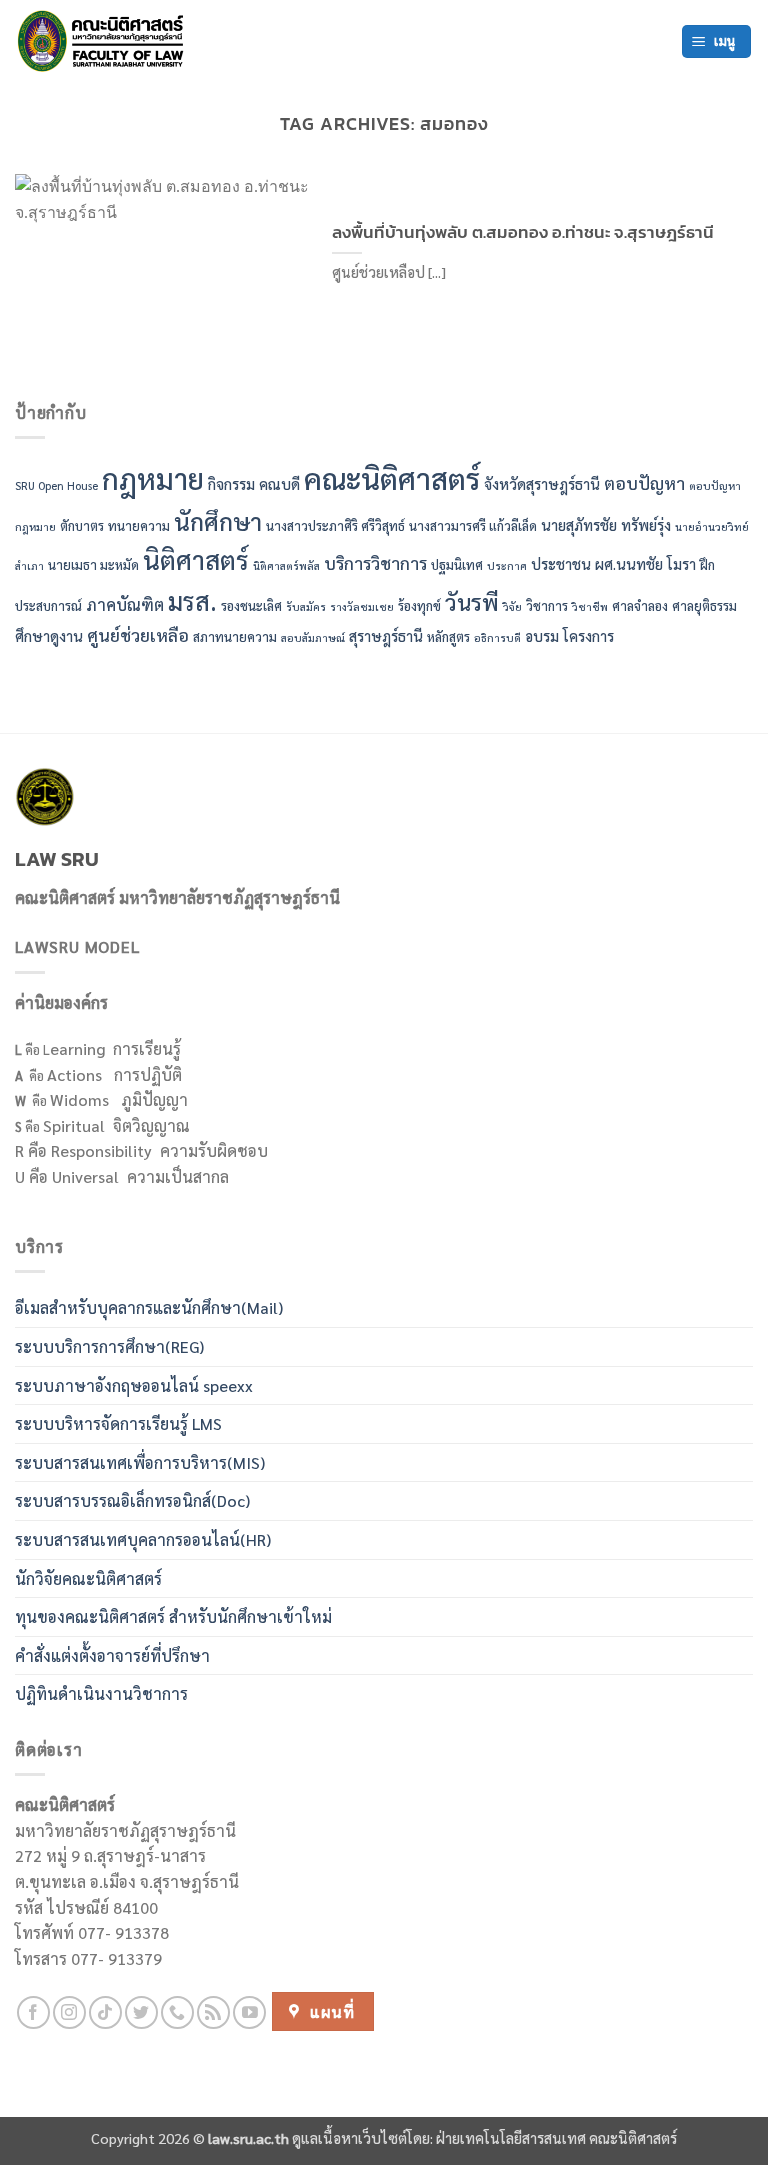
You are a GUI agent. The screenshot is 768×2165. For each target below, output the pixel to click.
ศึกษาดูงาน (49, 635)
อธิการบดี (497, 637)
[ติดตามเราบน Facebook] (33, 2012)
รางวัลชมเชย (362, 606)
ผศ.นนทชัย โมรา (645, 563)
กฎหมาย (153, 478)
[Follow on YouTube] (249, 2012)
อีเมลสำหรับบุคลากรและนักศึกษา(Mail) (149, 1307)
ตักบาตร (82, 525)
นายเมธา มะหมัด (93, 564)
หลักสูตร (448, 636)
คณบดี (279, 483)
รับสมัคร (306, 606)
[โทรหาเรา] (177, 2012)
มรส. (192, 600)
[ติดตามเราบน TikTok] (105, 2012)
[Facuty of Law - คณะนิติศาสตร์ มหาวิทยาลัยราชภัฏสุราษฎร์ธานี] (105, 41)
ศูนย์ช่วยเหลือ (138, 634)
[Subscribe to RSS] (213, 2012)
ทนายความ (139, 525)
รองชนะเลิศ (251, 605)
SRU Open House (56, 485)
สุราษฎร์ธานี (386, 635)
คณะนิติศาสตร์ (392, 478)
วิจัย (512, 606)
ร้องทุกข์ (419, 605)
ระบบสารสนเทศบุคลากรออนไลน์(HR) (143, 1539)
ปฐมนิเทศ (457, 564)
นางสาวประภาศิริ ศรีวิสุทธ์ (335, 525)
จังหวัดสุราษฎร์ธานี (542, 483)
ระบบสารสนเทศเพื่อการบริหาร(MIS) (140, 1462)
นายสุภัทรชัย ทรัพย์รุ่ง (606, 524)
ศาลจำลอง (640, 605)
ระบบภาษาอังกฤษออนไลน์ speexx (134, 1385)
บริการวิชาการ (375, 562)
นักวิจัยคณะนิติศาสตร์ (88, 1578)
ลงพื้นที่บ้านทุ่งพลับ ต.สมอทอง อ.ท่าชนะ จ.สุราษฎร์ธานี (523, 233)
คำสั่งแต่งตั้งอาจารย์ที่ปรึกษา (112, 1655)
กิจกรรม (231, 483)
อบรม (542, 635)
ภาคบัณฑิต (125, 604)
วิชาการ (547, 605)
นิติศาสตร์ (196, 559)
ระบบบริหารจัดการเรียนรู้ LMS (118, 1423)
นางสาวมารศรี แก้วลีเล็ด (473, 525)
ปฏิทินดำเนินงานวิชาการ (101, 1693)
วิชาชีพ (590, 606)
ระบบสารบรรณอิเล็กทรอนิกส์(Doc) (132, 1500)
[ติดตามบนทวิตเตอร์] (141, 2012)
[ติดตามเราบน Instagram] (69, 2012)
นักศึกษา (218, 521)
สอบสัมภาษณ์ (313, 637)
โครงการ (588, 635)
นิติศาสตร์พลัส (286, 565)
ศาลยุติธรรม (704, 605)
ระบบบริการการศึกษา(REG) (109, 1346)
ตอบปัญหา (644, 482)
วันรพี (472, 601)
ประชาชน (561, 563)
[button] (716, 41)
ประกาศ (507, 565)
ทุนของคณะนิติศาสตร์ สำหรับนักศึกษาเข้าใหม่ (173, 1616)
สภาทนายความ (235, 636)
